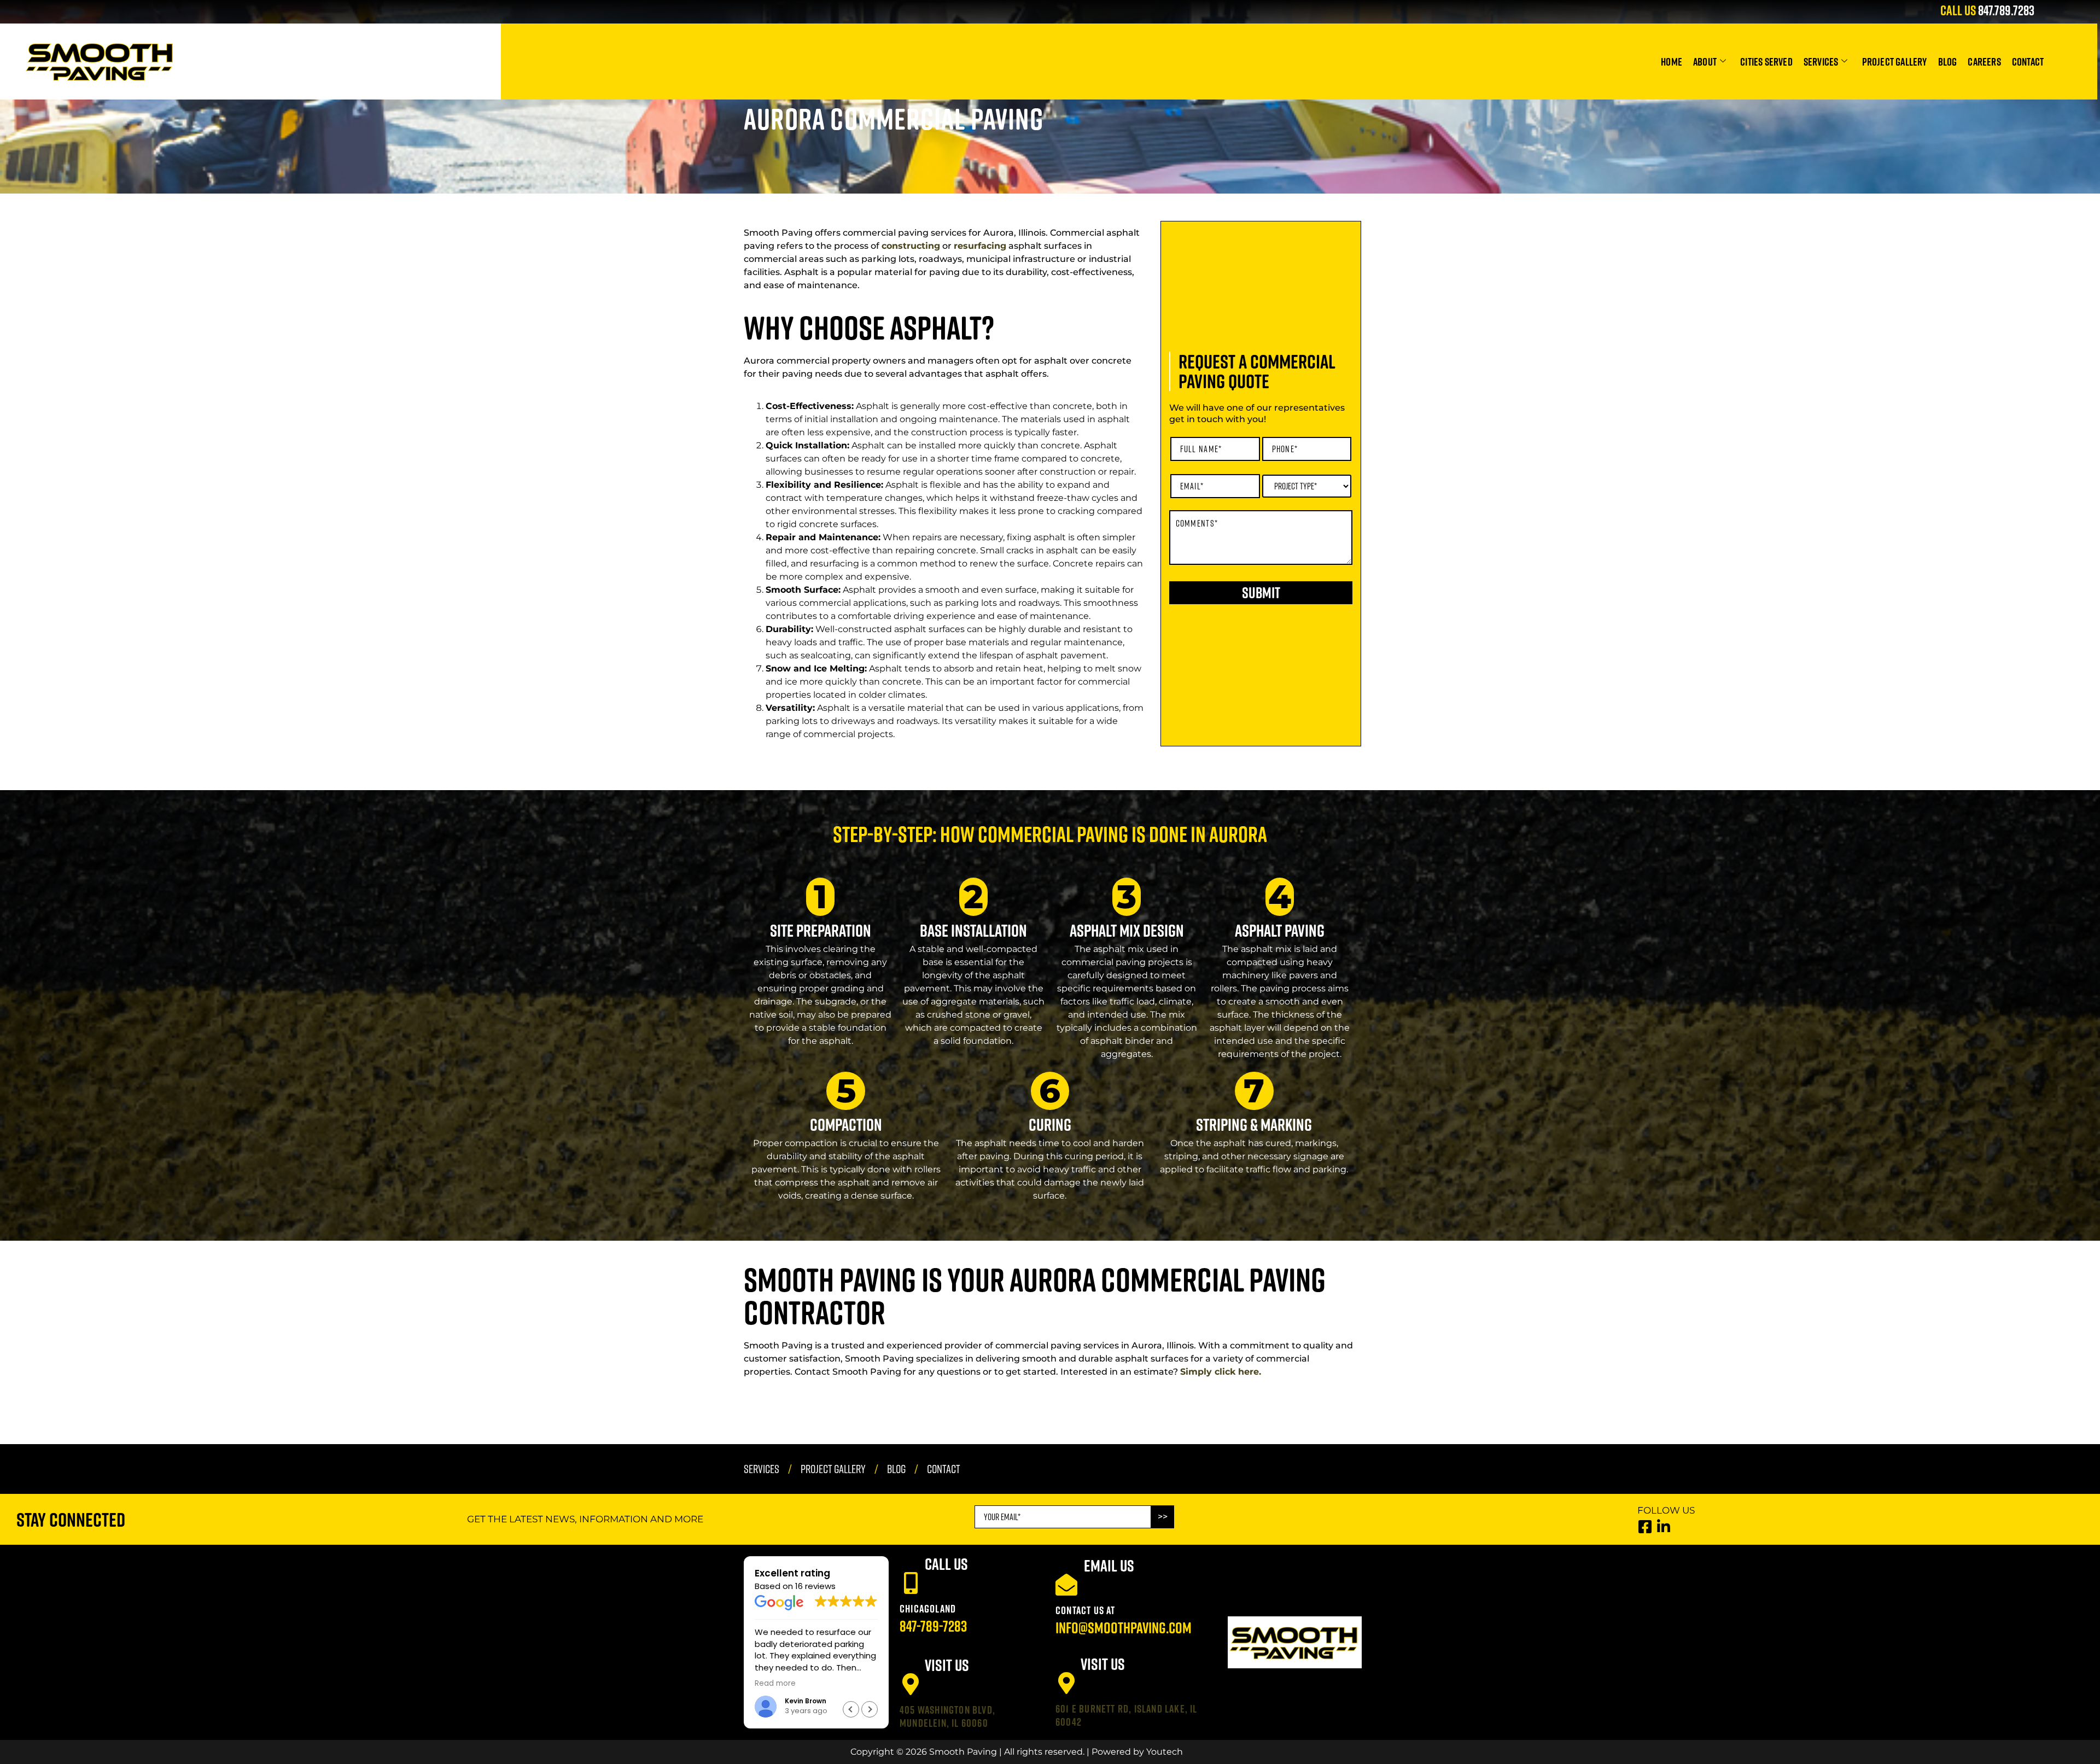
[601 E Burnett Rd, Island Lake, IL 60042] (1066, 1683)
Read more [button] (799, 1684)
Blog (1948, 61)
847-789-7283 (933, 1626)
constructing (911, 246)
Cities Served (1766, 61)
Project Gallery (1895, 61)
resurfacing (980, 246)
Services (1821, 61)
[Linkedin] (1663, 1526)
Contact (2028, 61)
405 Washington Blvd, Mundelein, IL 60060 (947, 1716)
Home (1672, 61)
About (1705, 61)
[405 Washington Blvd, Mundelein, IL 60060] (911, 1684)
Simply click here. (1221, 1372)
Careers (1984, 61)
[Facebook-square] (1645, 1526)
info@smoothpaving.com (1124, 1628)
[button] (870, 1709)
